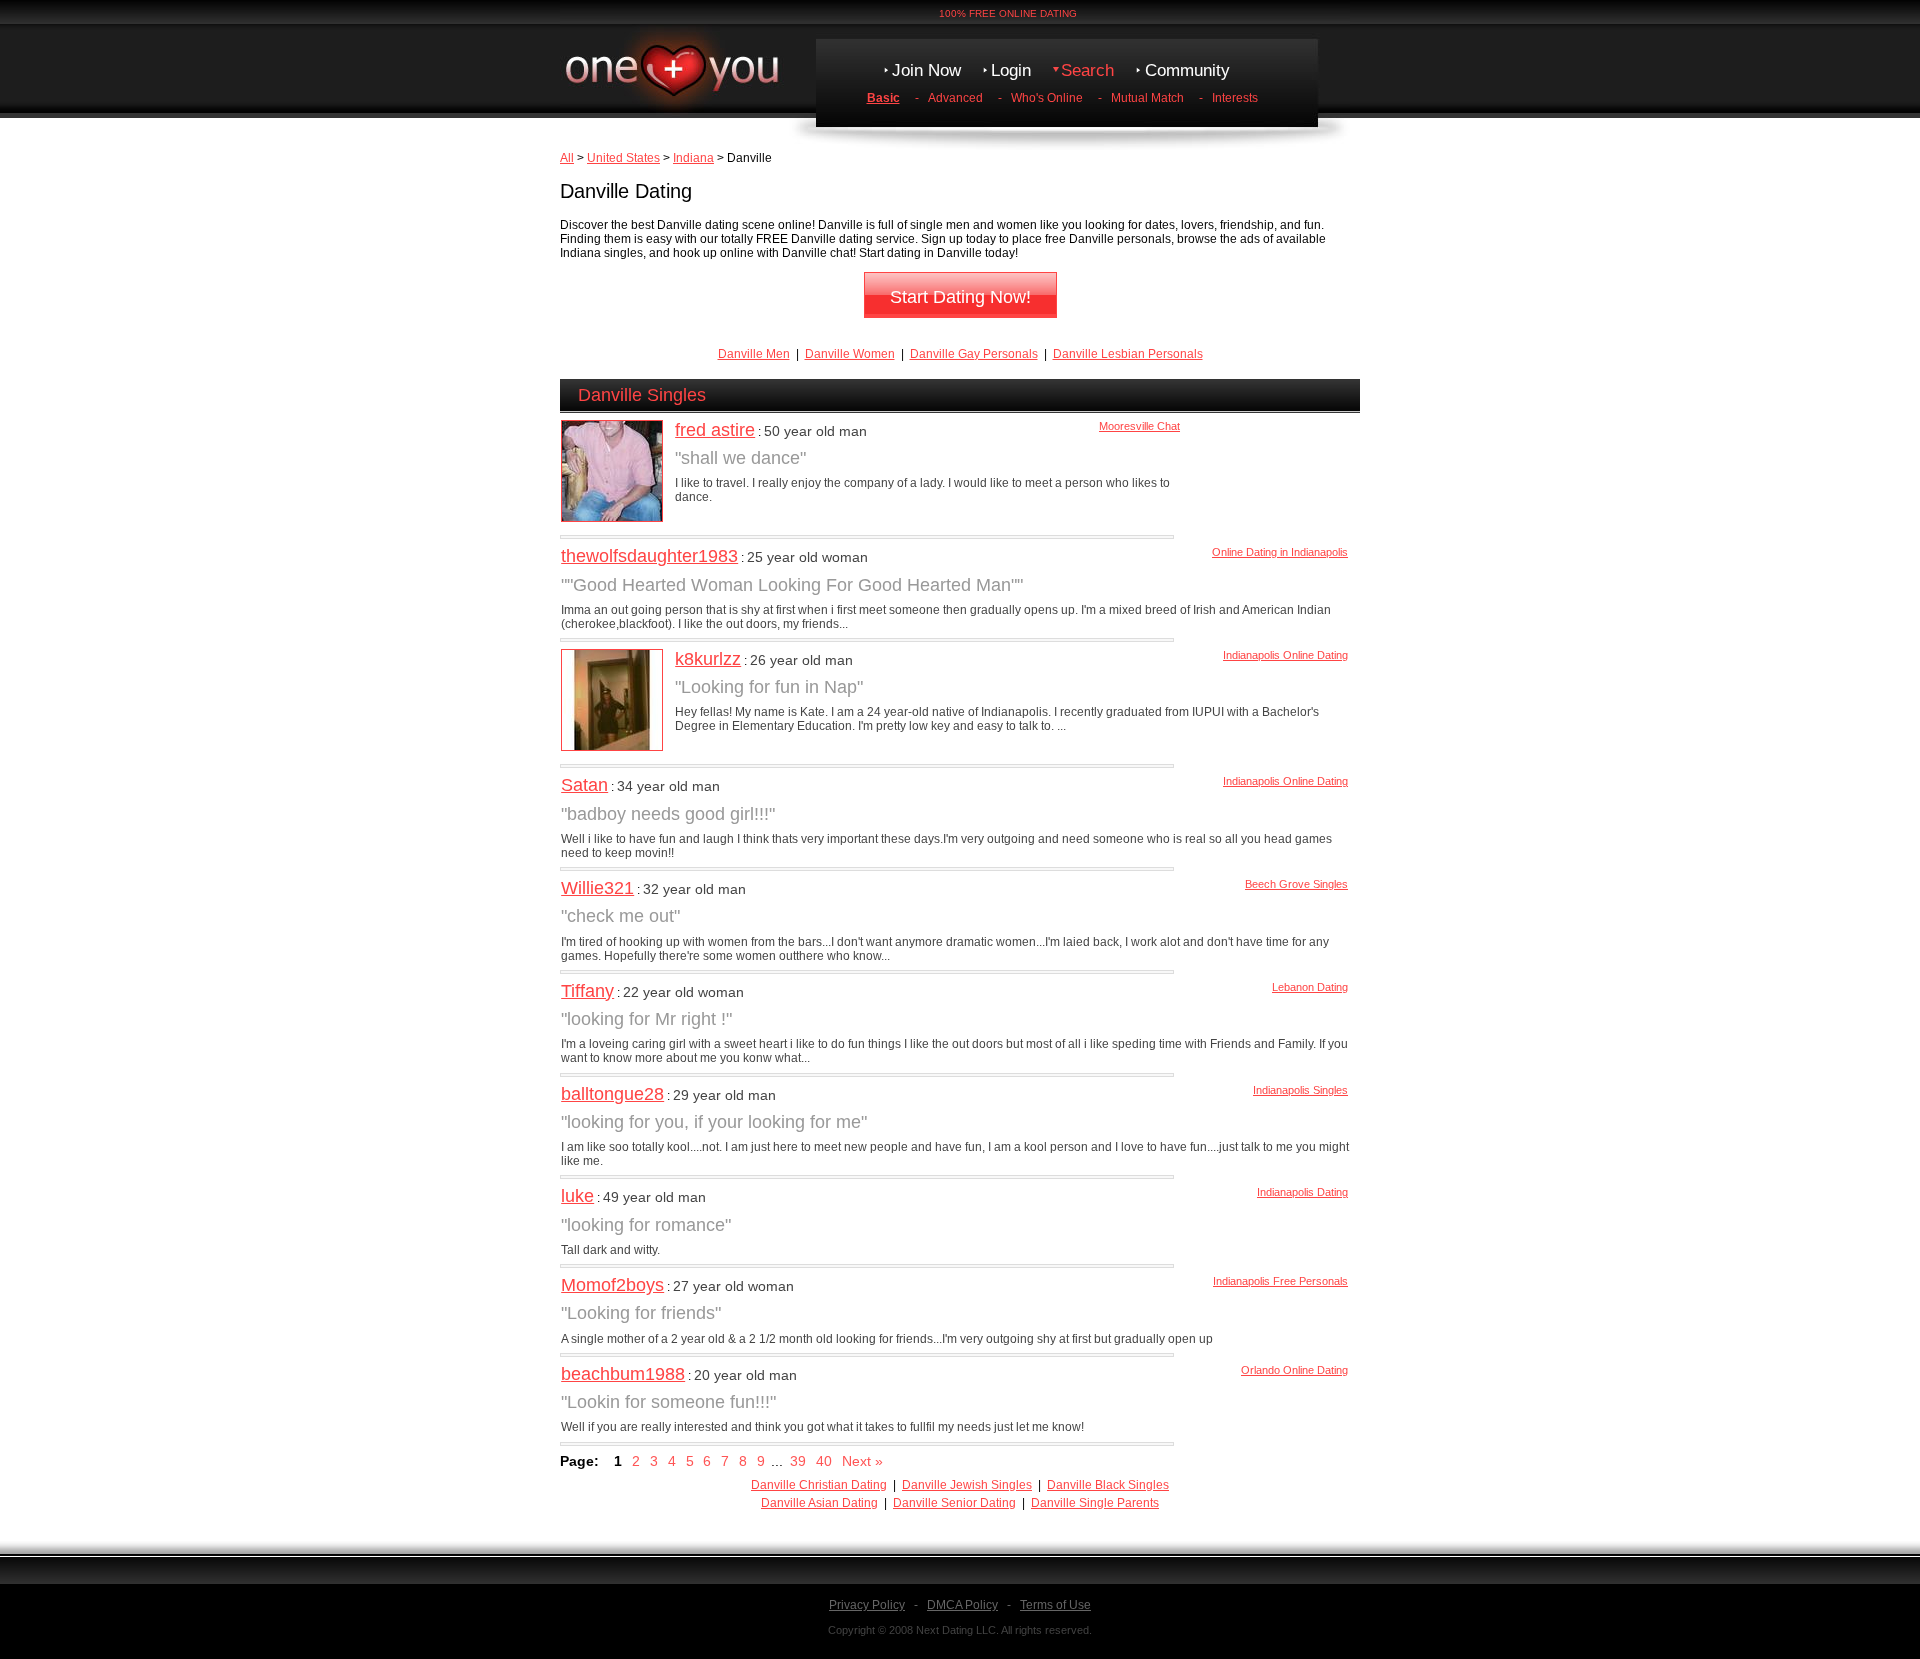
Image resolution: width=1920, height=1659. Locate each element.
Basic (883, 98)
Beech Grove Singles (1296, 884)
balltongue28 (612, 1094)
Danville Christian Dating (819, 1485)
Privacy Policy (867, 1605)
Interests (1235, 98)
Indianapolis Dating (1302, 1192)
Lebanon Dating (1310, 987)
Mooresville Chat (1139, 426)
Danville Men (754, 354)
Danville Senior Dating (954, 1503)
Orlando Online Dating (1294, 1370)
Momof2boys (612, 1285)
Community (1187, 70)
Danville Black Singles (1108, 1485)
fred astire (715, 430)
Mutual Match (1147, 98)
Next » (862, 1461)
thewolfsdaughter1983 (649, 556)
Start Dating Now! (960, 297)
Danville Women (850, 354)
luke (577, 1196)
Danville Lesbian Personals (1128, 354)
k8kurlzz (708, 659)
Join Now (926, 70)
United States (623, 158)
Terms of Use (1055, 1605)
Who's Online (1047, 98)
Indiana (693, 158)
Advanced (955, 98)
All (567, 158)
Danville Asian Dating (819, 1503)
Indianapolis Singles (1300, 1090)
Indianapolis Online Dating (1285, 655)
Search (1087, 70)
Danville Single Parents (1095, 1503)
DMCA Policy (962, 1605)
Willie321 (597, 888)
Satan (584, 785)
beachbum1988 (623, 1374)
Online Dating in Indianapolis (1280, 552)
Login (1011, 70)
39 (798, 1461)
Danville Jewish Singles (967, 1485)
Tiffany (587, 991)
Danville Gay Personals (974, 354)
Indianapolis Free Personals (1280, 1281)
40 (824, 1461)
